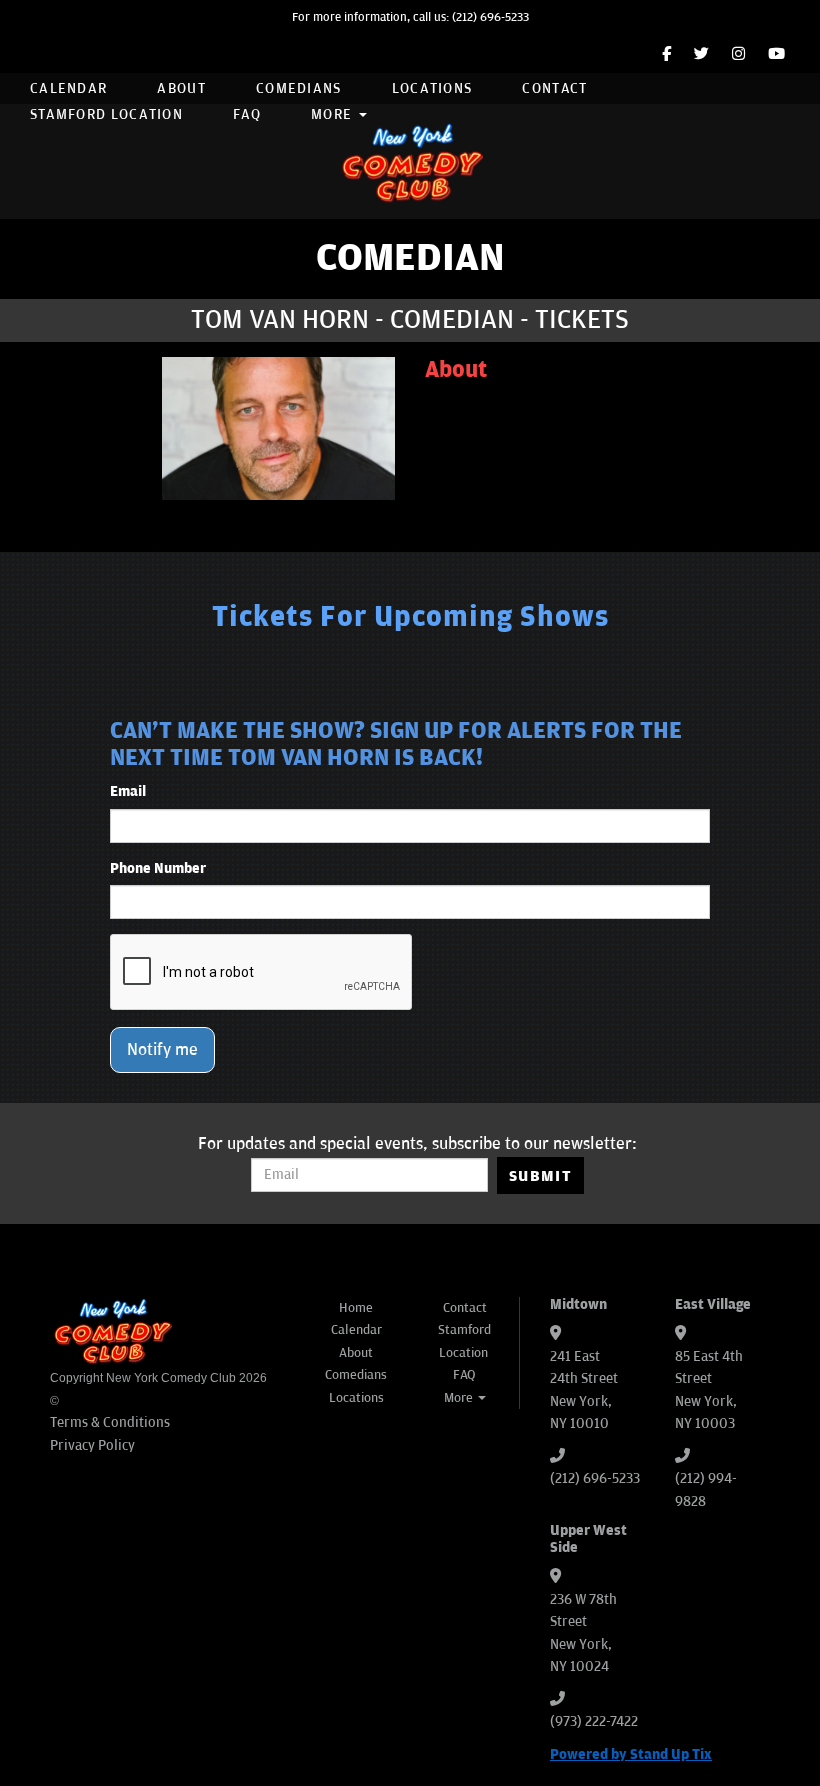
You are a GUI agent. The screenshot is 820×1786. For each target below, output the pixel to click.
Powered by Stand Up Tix (631, 1754)
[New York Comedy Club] (410, 161)
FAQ (247, 114)
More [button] (334, 114)
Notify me (162, 1050)
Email (128, 791)
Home (356, 1308)
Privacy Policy (92, 1445)
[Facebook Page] (666, 54)
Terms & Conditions (110, 1422)
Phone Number (158, 868)
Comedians (299, 88)
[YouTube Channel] (776, 54)
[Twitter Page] (701, 54)
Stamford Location (106, 114)
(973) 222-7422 (594, 1721)
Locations (432, 88)
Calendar (68, 88)
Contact (554, 88)
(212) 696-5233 (490, 17)
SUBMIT (540, 1176)
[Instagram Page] (738, 54)
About (181, 88)
